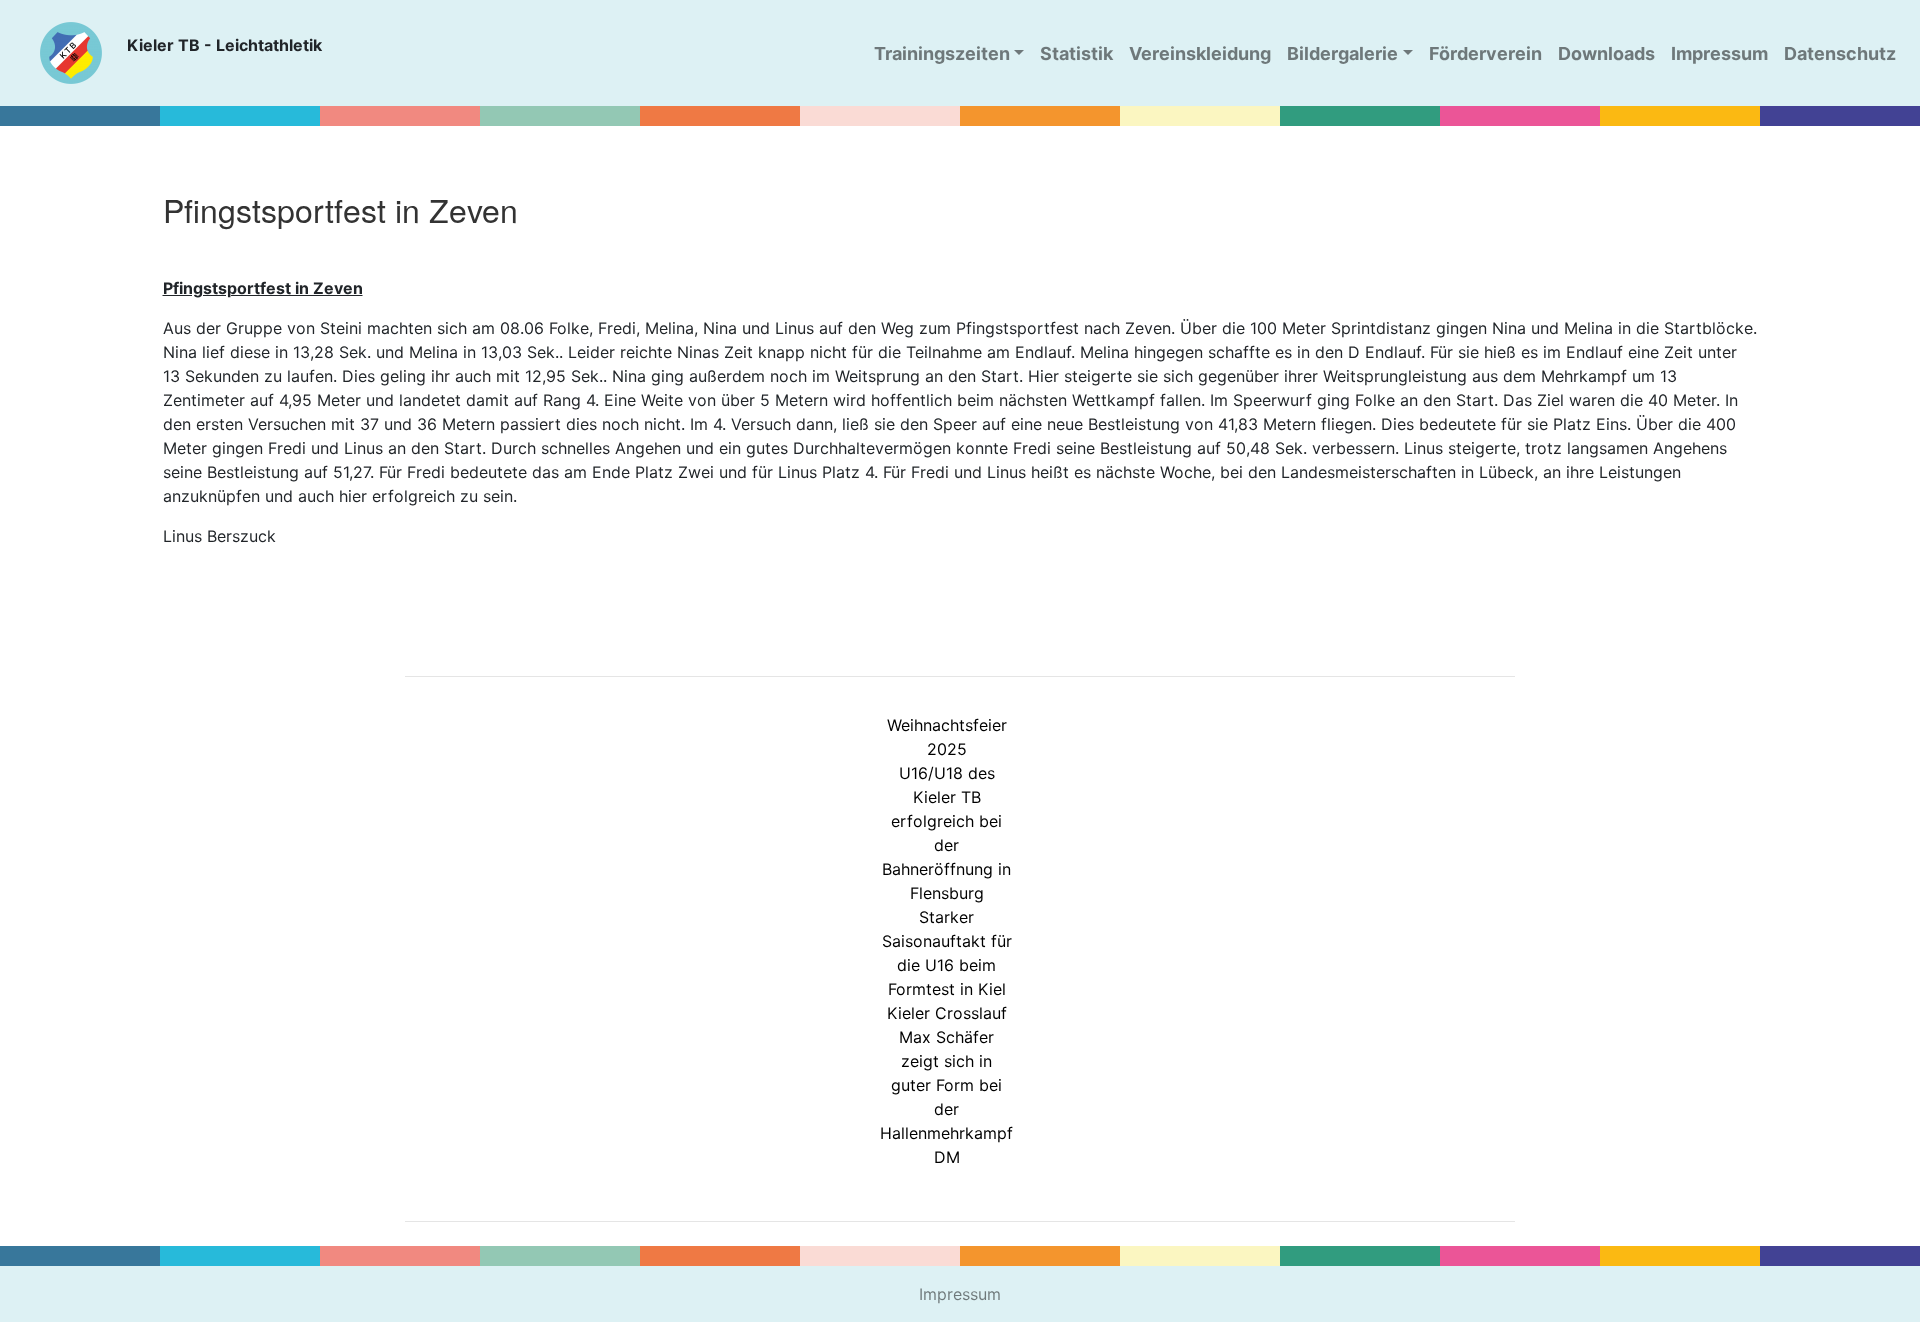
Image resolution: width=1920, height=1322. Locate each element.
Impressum (960, 1294)
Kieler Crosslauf (947, 1013)
